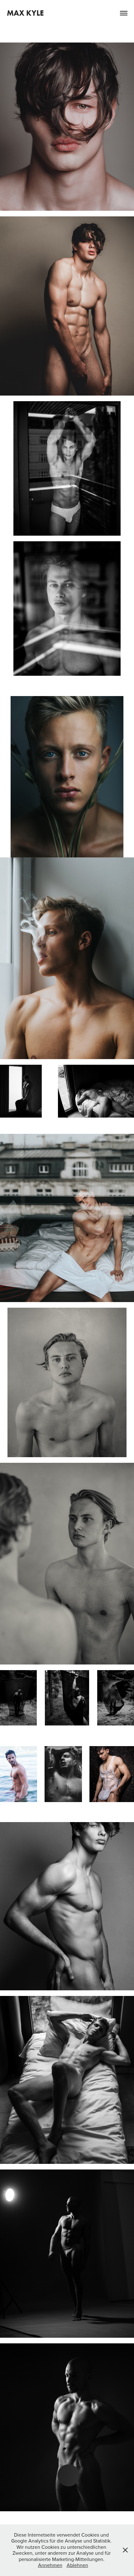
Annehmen (50, 2565)
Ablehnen (77, 2565)
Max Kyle (25, 13)
